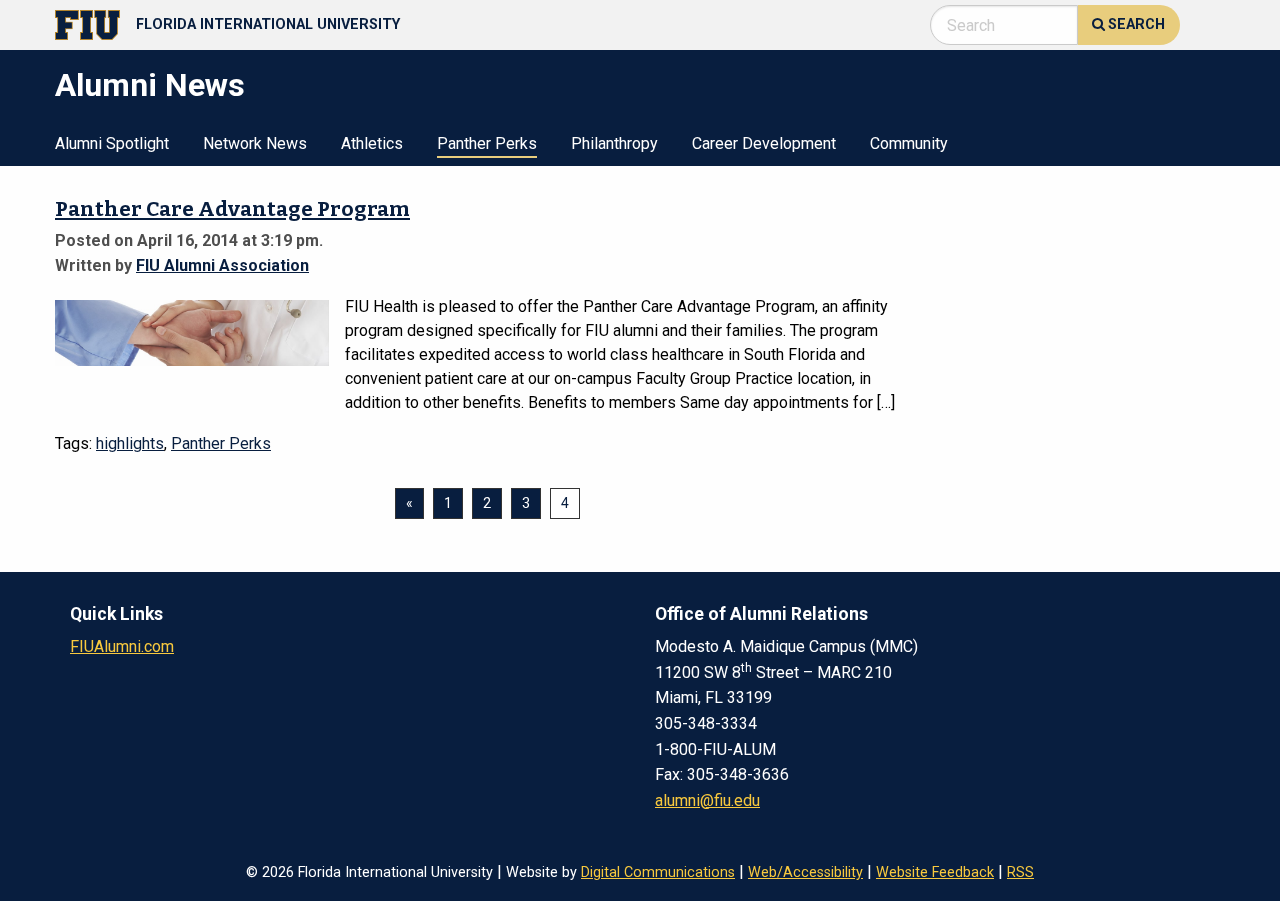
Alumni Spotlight (112, 144)
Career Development (764, 144)
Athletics (372, 144)
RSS (1020, 872)
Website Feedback (935, 872)
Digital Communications (658, 872)
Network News (255, 144)
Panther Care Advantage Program (232, 209)
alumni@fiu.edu (707, 800)
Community (909, 144)
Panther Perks (487, 144)
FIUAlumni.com (122, 646)
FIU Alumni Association (222, 265)
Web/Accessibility (805, 872)
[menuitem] (112, 142)
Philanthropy (614, 144)
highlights (130, 443)
